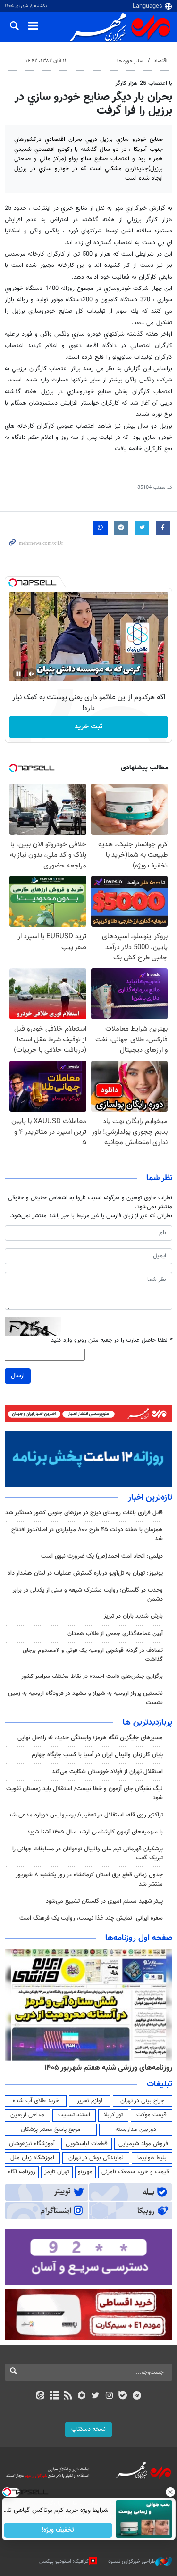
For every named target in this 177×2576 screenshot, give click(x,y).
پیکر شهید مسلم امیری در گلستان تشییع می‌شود (104, 1901)
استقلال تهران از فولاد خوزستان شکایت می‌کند (107, 1772)
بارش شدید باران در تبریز (133, 1616)
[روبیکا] (81, 2396)
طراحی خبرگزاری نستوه (132, 2562)
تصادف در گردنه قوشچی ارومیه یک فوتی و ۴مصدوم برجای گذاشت (93, 1655)
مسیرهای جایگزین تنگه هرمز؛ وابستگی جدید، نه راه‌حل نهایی (90, 1738)
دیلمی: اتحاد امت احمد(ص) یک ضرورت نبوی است (102, 1556)
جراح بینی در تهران (142, 2101)
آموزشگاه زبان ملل (32, 2158)
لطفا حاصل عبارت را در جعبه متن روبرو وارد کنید (112, 1341)
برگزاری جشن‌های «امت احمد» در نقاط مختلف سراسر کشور (92, 1676)
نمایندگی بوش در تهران (96, 2158)
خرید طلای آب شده (36, 2101)
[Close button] (170, 2492)
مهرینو (85, 2172)
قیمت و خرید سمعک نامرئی (135, 2172)
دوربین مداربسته (136, 2130)
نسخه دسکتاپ (88, 2429)
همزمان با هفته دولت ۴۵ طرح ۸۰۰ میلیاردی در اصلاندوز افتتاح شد (87, 1534)
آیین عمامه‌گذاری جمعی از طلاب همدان (115, 1634)
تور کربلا (113, 2115)
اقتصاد (161, 61)
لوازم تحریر (90, 2101)
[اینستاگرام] (109, 2396)
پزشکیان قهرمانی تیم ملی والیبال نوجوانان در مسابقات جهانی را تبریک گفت (88, 1854)
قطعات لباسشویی (87, 2144)
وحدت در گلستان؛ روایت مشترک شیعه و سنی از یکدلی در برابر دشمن (88, 1595)
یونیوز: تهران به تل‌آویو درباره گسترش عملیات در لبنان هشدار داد (85, 1573)
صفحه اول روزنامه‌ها (139, 1938)
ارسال (18, 1376)
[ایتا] (40, 2396)
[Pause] (18, 674)
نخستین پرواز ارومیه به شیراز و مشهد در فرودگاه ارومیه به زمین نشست (85, 1698)
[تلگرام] (137, 2396)
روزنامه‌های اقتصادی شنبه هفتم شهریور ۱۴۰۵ (105, 2068)
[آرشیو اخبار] (54, 2396)
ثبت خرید (88, 727)
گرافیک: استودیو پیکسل (64, 2562)
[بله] (123, 2396)
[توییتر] (96, 2396)
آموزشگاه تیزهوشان (32, 2144)
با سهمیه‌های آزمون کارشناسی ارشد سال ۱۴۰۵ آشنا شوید (95, 1832)
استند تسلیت (74, 2115)
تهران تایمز (57, 2172)
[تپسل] (13, 583)
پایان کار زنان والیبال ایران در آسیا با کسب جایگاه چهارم (97, 1755)
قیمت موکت (152, 2115)
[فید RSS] (68, 2396)
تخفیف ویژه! (58, 2530)
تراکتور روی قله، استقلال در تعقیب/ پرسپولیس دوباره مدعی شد (86, 1815)
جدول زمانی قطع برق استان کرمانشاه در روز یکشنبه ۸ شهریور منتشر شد (89, 1879)
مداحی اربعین (27, 2115)
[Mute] (32, 674)
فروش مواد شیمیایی (143, 2144)
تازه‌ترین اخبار (150, 1498)
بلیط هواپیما (152, 2158)
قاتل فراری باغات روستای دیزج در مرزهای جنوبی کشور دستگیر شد (84, 1513)
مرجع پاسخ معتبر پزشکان (51, 2130)
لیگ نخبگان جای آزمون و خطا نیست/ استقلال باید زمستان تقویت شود (84, 1793)
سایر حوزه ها (130, 61)
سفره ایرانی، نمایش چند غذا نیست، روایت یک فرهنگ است (91, 1918)
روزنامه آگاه (22, 2172)
